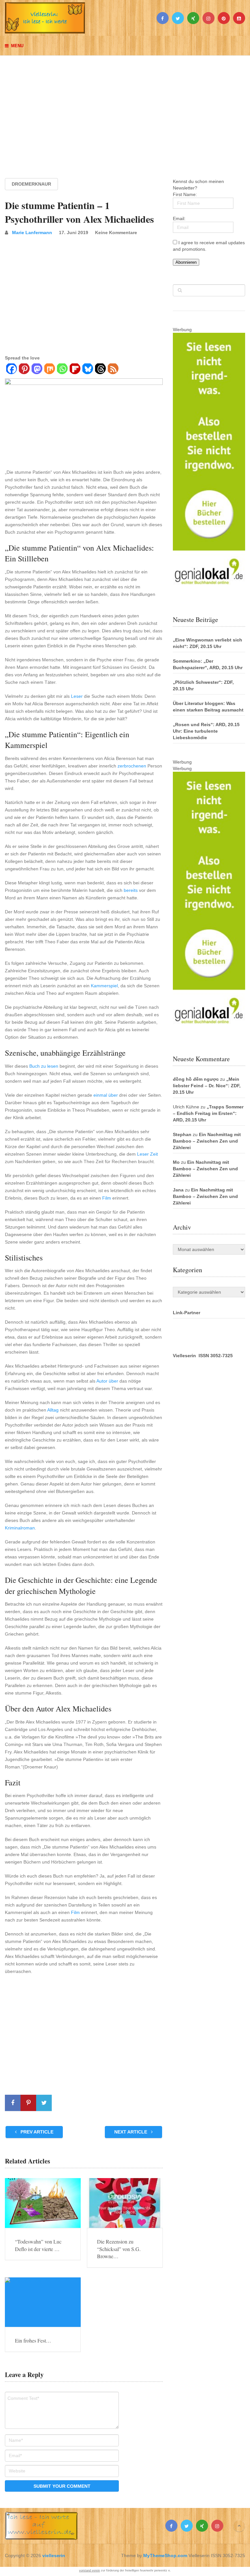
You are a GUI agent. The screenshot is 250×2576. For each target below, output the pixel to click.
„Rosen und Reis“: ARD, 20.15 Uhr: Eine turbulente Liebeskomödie (206, 731)
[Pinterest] (24, 370)
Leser (77, 696)
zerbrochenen (132, 766)
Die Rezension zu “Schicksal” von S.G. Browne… (119, 2249)
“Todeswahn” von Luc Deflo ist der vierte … (38, 2245)
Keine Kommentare (116, 232)
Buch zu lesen (44, 1066)
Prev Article (36, 2132)
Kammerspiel (104, 986)
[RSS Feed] (113, 370)
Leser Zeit (147, 1154)
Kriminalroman (20, 1528)
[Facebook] (11, 370)
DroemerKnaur (31, 184)
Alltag (53, 1410)
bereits (131, 890)
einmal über (106, 1095)
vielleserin (54, 2555)
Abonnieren (186, 262)
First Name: (185, 194)
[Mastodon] (37, 370)
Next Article (131, 2132)
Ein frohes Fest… (33, 2340)
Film (107, 1198)
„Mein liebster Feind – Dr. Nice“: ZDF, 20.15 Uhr (207, 1086)
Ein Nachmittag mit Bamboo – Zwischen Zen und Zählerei (207, 1141)
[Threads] (100, 370)
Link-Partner (187, 1313)
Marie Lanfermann (32, 232)
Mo (176, 1162)
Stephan (182, 1134)
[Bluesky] (87, 370)
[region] (125, 111)
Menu (17, 46)
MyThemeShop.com (165, 2555)
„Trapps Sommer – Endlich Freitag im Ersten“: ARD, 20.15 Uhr (208, 1113)
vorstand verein (90, 2570)
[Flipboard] (75, 370)
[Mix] (49, 370)
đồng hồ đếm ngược (196, 1079)
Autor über (107, 1381)
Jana (178, 1190)
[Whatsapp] (62, 370)
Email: (179, 218)
